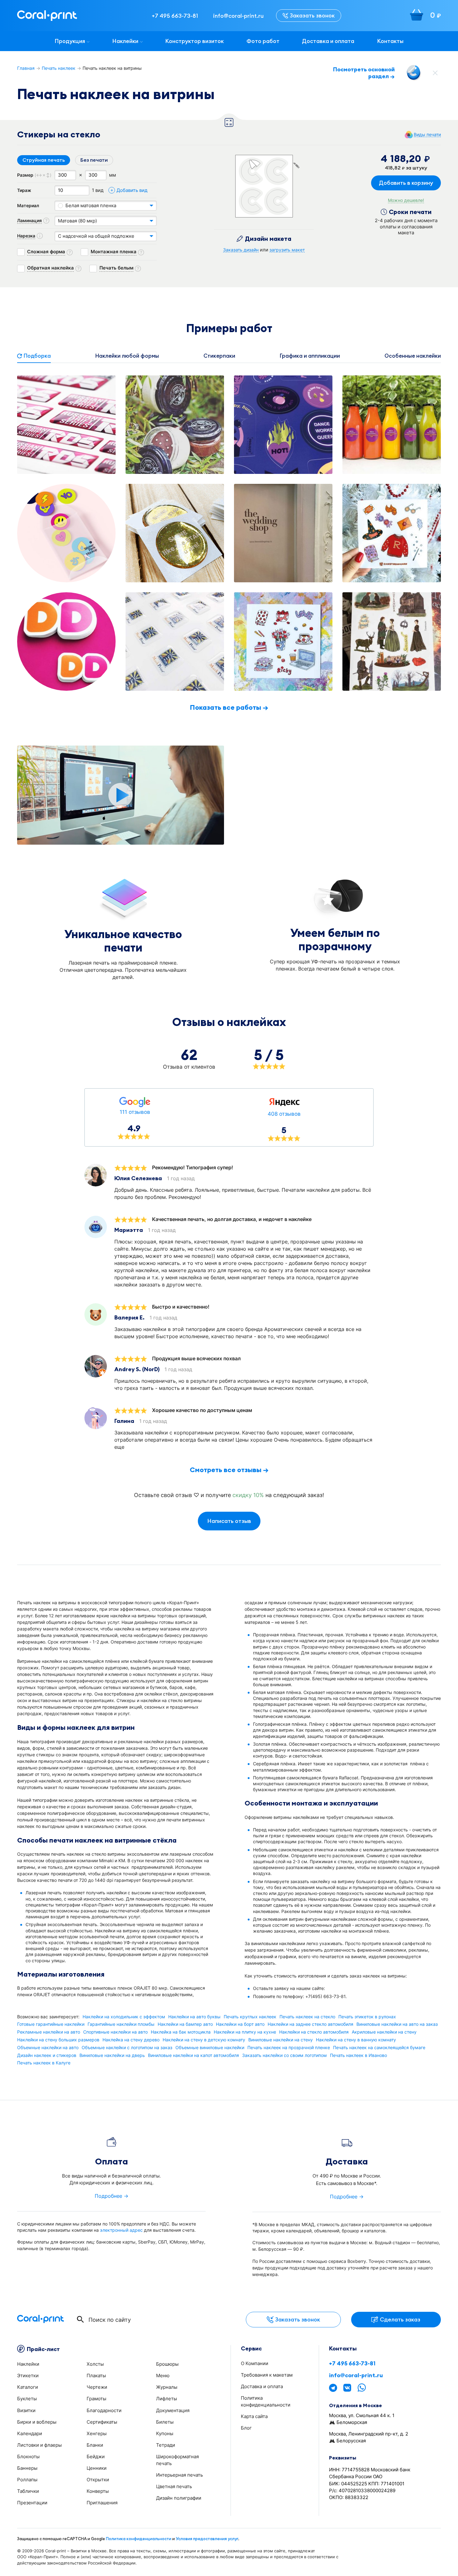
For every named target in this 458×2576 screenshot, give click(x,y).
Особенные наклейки (413, 356)
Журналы (167, 2387)
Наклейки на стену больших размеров (58, 2040)
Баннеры (27, 2468)
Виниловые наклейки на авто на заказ (397, 2024)
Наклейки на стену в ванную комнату (356, 2040)
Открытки (98, 2480)
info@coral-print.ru (356, 2375)
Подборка (37, 356)
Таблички (28, 2491)
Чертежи (97, 2387)
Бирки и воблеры (37, 2422)
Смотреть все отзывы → (229, 1470)
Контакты (390, 41)
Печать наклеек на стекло (307, 2017)
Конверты (98, 2491)
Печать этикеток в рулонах (367, 2017)
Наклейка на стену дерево (131, 2040)
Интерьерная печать (179, 2475)
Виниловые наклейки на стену (281, 2040)
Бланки (95, 2445)
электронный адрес (121, 2230)
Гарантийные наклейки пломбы (121, 2024)
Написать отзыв (229, 1521)
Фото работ (263, 41)
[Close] (435, 73)
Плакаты (96, 2376)
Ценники (97, 2468)
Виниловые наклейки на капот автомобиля (193, 2055)
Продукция (70, 41)
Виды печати (427, 135)
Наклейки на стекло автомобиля (314, 2032)
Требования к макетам (267, 2375)
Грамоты (96, 2399)
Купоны (165, 2433)
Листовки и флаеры (39, 2445)
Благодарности (104, 2410)
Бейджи (96, 2457)
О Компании (255, 2363)
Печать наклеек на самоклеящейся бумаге (379, 2048)
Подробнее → (112, 2196)
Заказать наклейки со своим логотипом (284, 2055)
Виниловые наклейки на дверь (112, 2055)
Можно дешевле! (406, 200)
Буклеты (27, 2399)
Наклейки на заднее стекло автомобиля (310, 2024)
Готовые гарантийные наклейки (51, 2024)
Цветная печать (174, 2486)
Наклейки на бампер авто (185, 2024)
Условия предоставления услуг (207, 2539)
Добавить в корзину (406, 183)
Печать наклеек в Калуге (44, 2063)
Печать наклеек (59, 68)
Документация (173, 2410)
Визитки (26, 2410)
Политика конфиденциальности (139, 2539)
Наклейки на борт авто (240, 2024)
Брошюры (167, 2364)
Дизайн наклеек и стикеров (47, 2055)
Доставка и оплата (328, 41)
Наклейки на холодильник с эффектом (124, 2017)
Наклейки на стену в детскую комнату (204, 2040)
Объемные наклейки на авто (48, 2048)
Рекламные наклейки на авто (49, 2032)
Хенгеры (97, 2433)
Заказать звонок (312, 15)
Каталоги (28, 2387)
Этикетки (28, 2376)
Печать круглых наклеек (250, 2017)
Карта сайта (254, 2416)
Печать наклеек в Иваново (358, 2055)
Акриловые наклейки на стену (384, 2032)
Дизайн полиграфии (179, 2498)
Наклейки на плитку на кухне (245, 2032)
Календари (30, 2433)
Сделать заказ (400, 2319)
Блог (246, 2428)
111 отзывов (135, 1112)
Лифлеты (167, 2399)
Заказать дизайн (241, 250)
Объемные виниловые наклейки (210, 2048)
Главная (26, 68)
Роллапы (27, 2480)
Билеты (165, 2422)
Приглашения (102, 2503)
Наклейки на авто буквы (194, 2017)
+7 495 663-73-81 (352, 2364)
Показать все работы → (229, 707)
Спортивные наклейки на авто (115, 2032)
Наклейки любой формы (127, 356)
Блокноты (28, 2457)
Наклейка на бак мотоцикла (181, 2032)
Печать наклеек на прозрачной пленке (289, 2048)
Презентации (32, 2503)
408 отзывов (284, 1114)
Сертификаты (102, 2422)
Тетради (166, 2445)
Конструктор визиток (194, 41)
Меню (163, 2376)
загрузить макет (287, 250)
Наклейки (125, 41)
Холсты (95, 2364)
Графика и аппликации (310, 356)
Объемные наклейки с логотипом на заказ (127, 2048)
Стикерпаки (219, 356)
